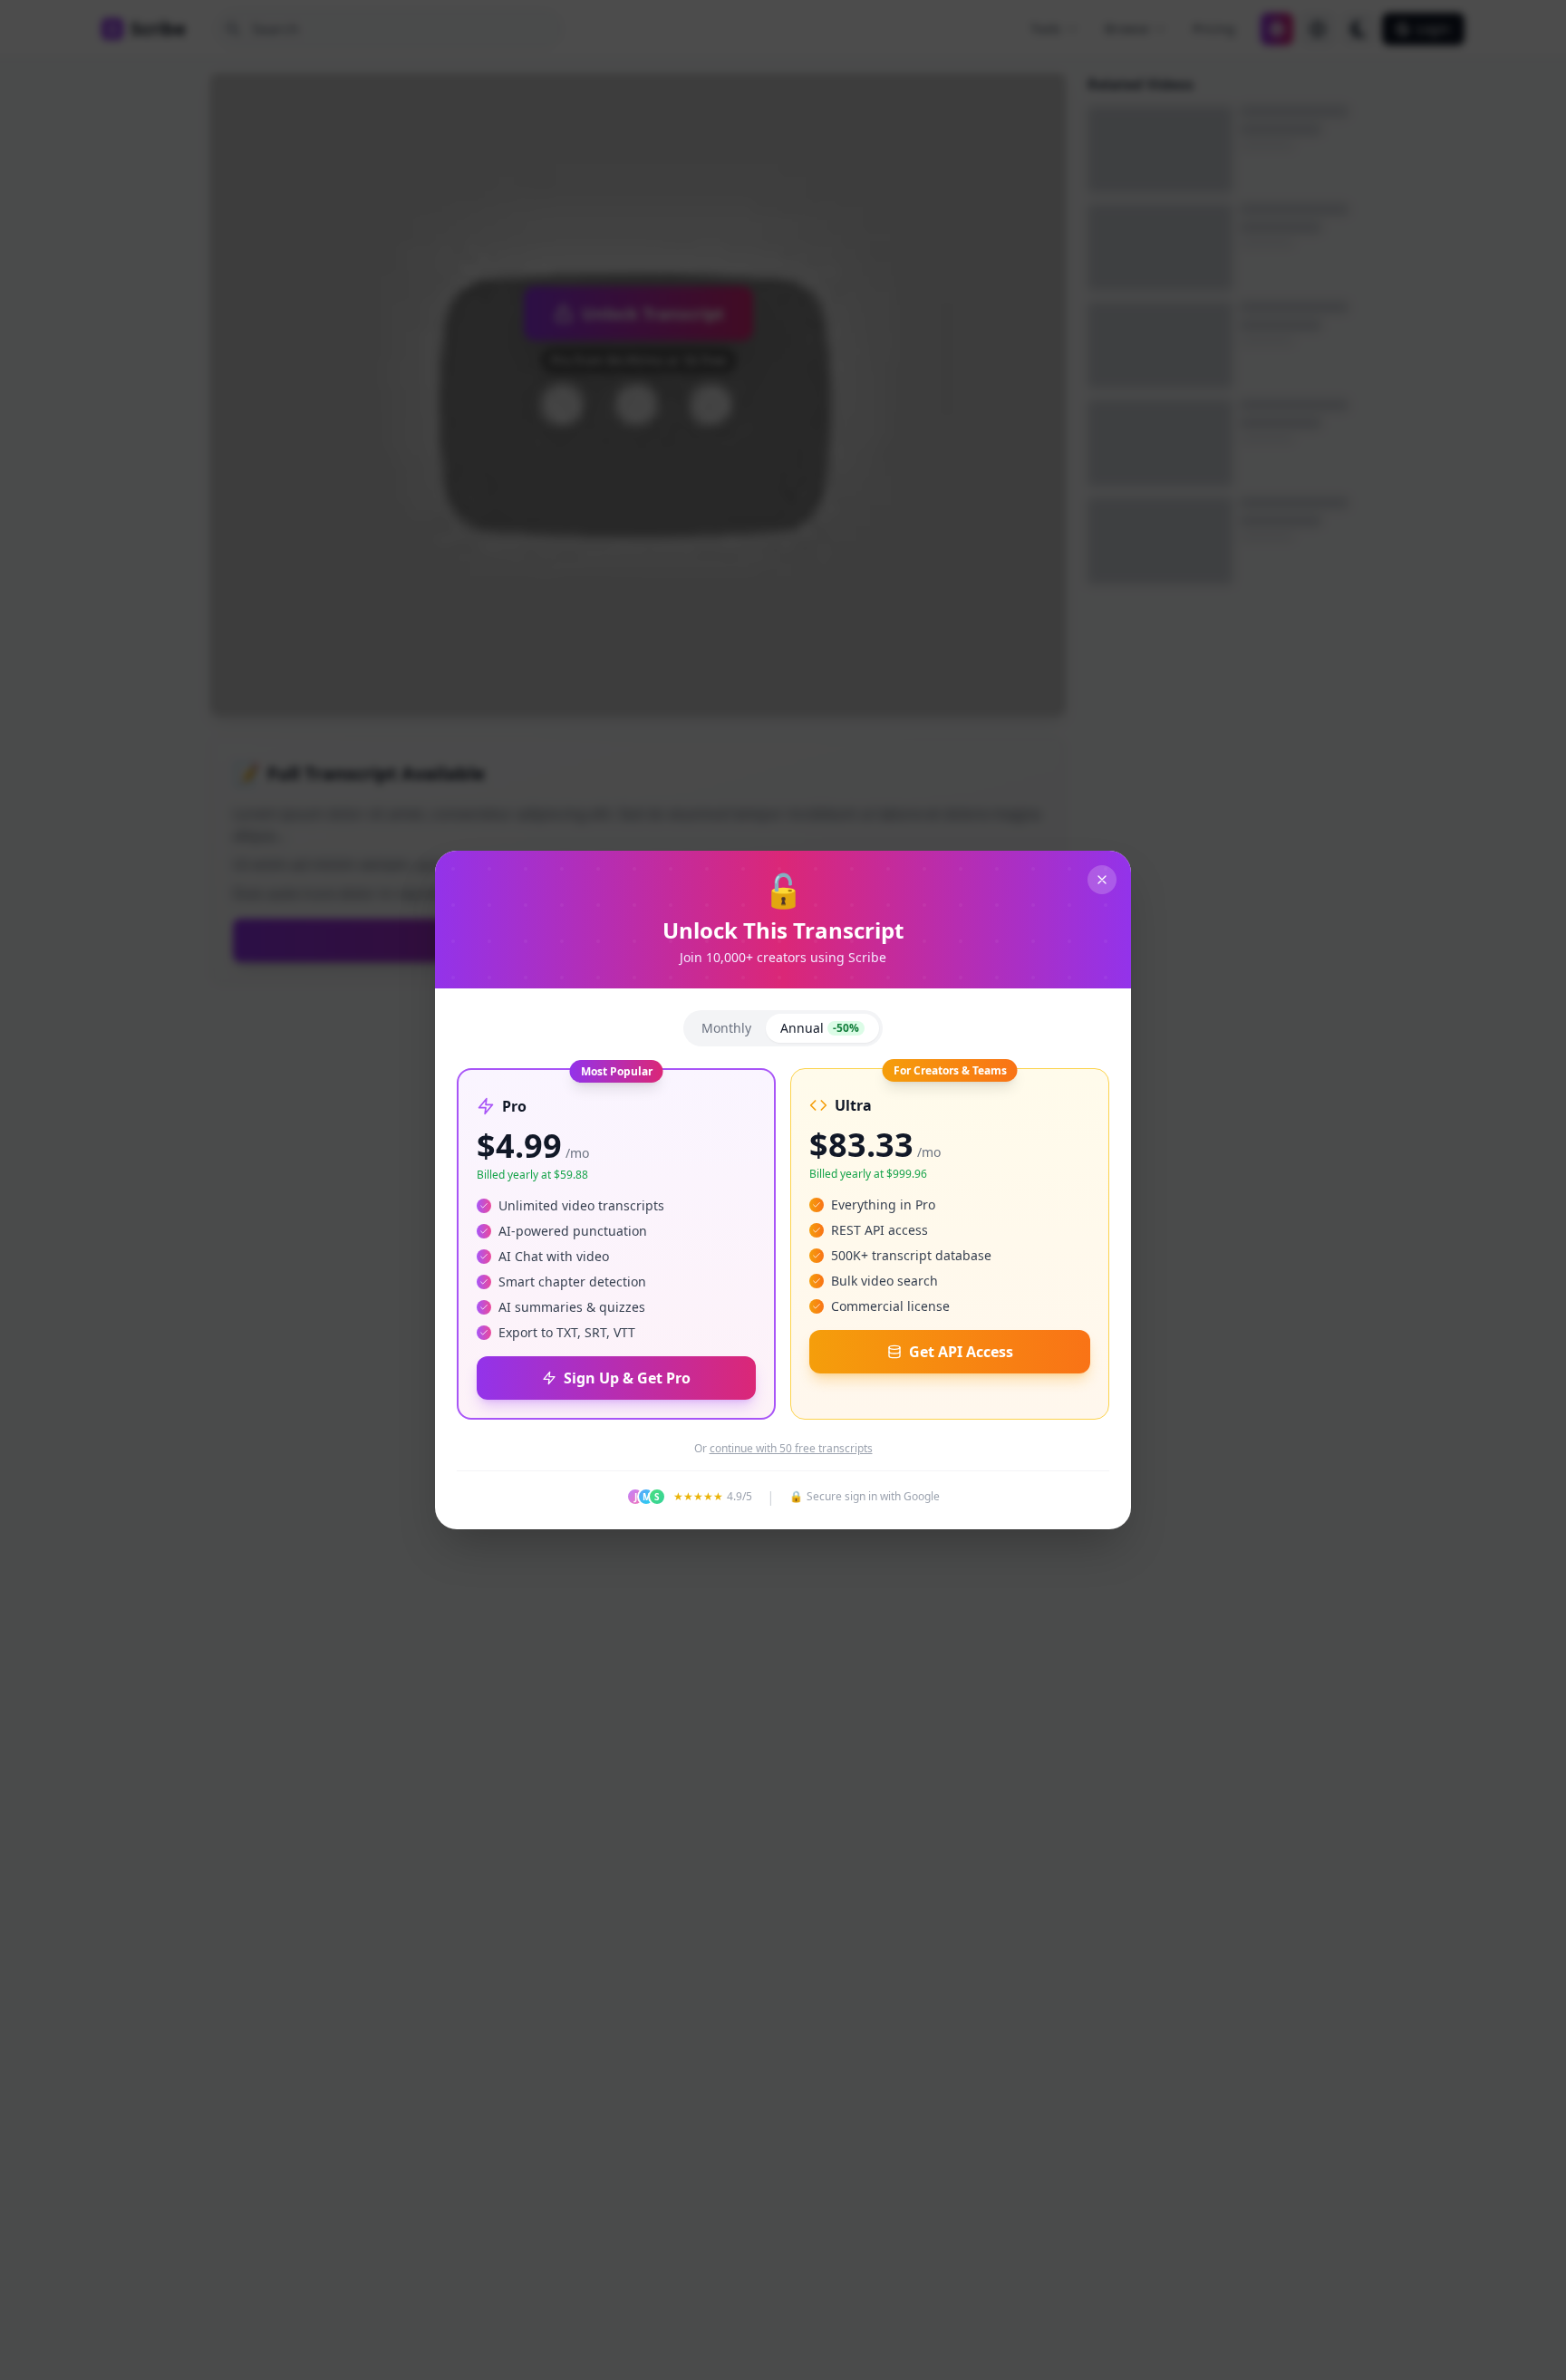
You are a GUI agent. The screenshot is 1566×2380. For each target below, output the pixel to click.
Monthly (726, 1028)
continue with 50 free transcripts (791, 1449)
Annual (820, 1028)
